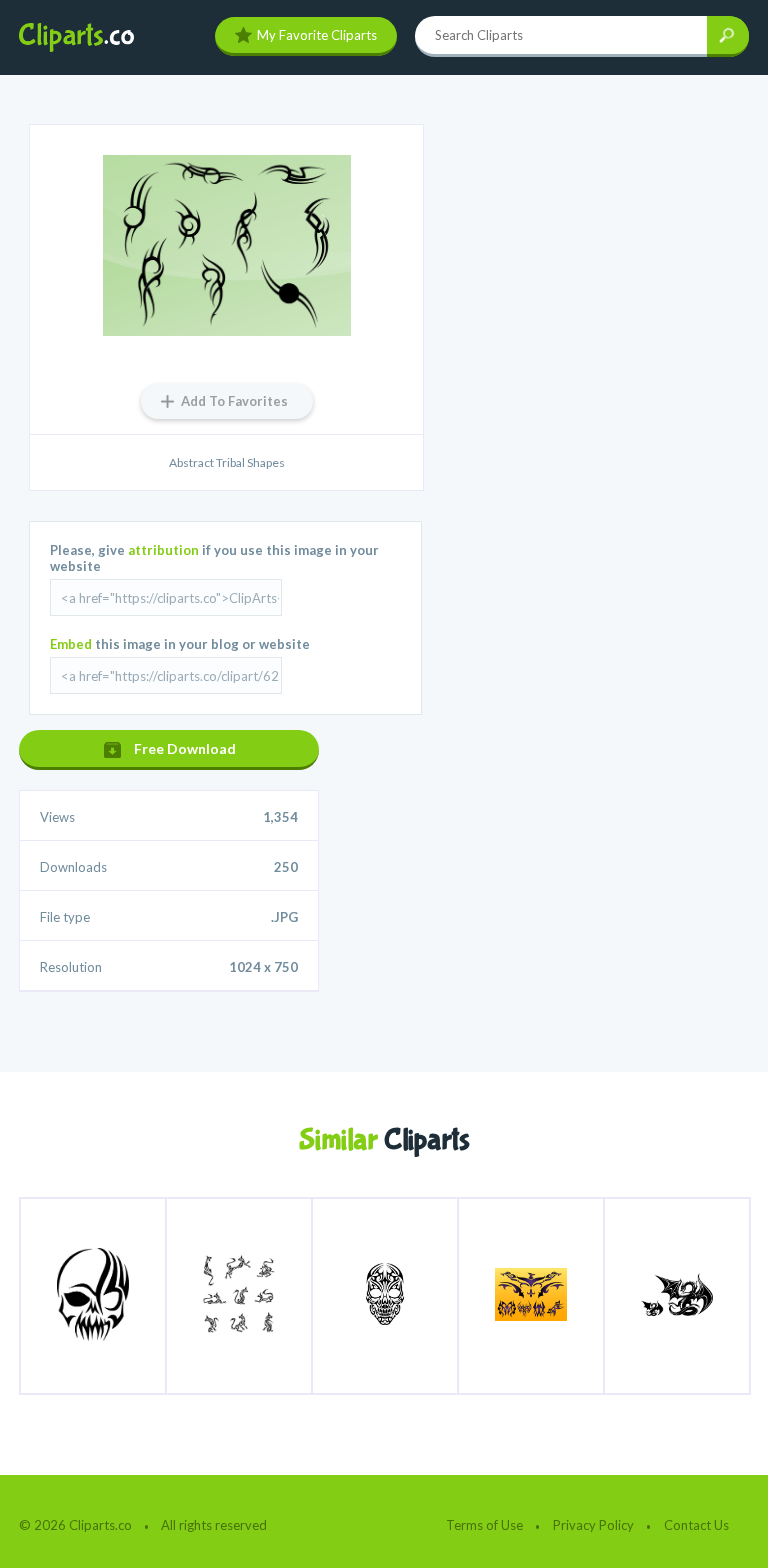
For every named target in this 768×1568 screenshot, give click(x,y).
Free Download (185, 748)
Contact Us (696, 1525)
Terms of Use (484, 1525)
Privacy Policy (593, 1525)
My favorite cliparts (317, 35)
